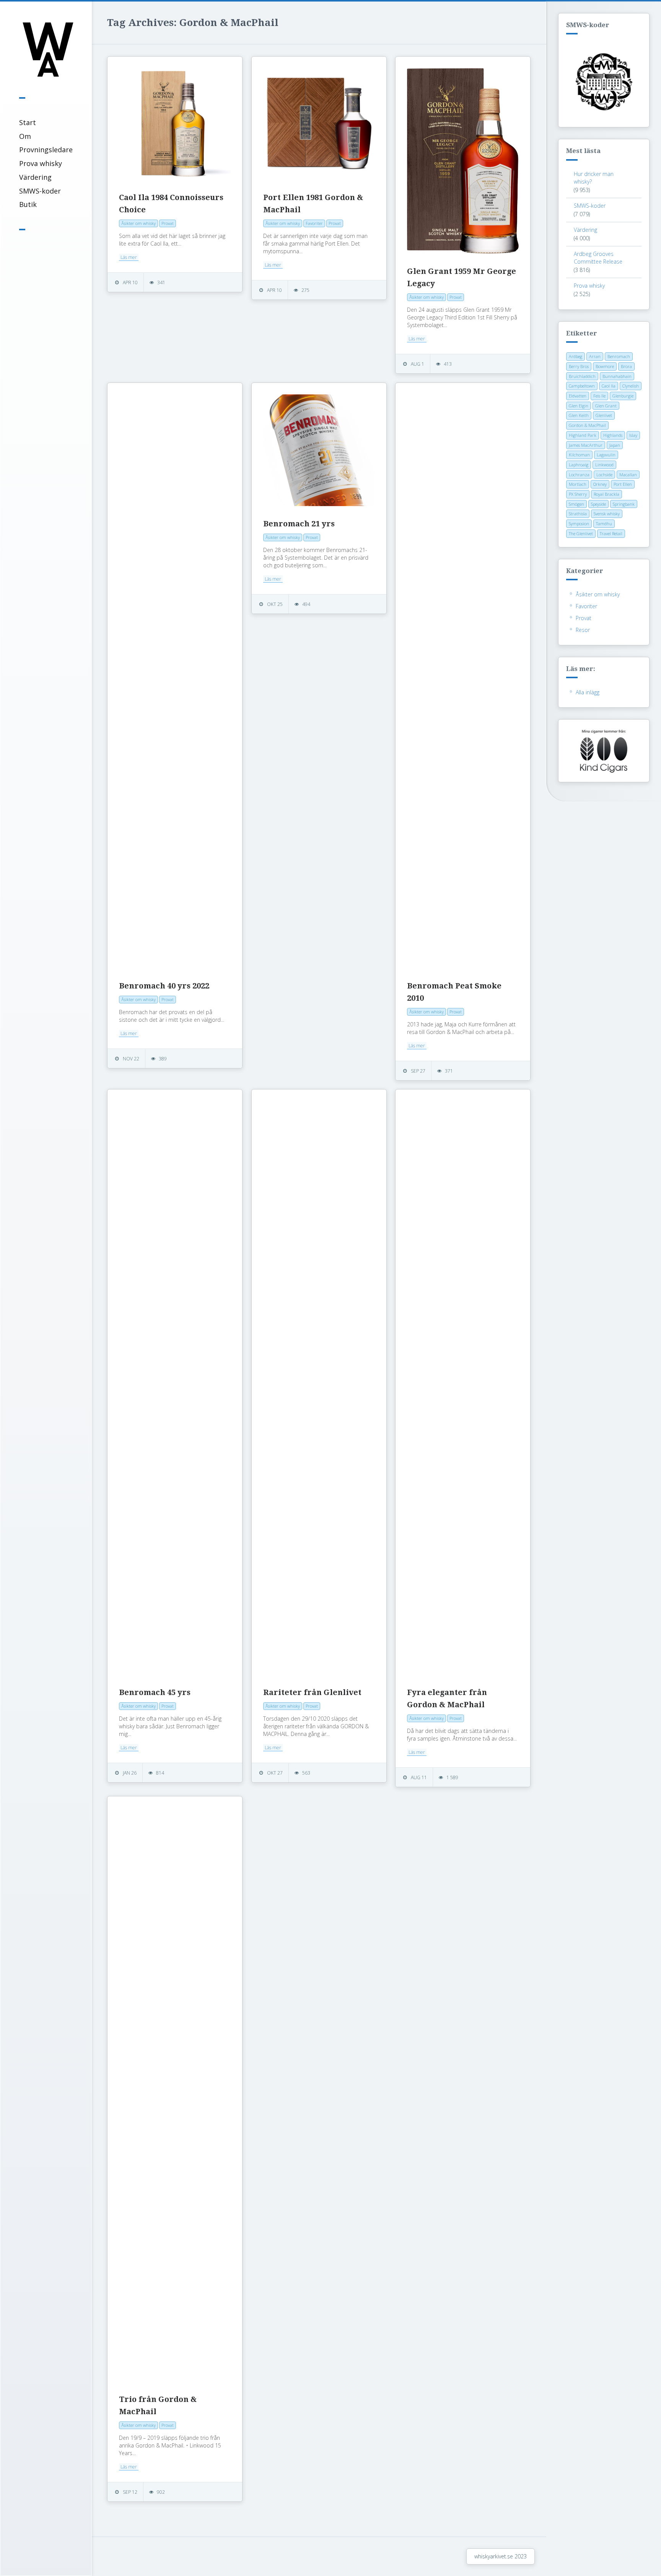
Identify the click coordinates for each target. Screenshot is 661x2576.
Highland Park (583, 435)
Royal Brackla (606, 494)
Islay (633, 435)
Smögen (576, 504)
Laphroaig (579, 465)
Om (25, 136)
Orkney (600, 484)
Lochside (604, 475)
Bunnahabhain (617, 376)
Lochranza (579, 475)
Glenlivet (604, 415)
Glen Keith (579, 415)
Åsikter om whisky (598, 594)
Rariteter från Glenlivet (312, 1692)
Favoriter (586, 606)
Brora (626, 366)
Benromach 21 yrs (299, 524)
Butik (28, 204)
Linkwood (604, 465)
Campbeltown (582, 386)
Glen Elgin (579, 406)
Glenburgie (623, 396)
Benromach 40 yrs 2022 (164, 986)
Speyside (598, 504)
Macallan (628, 475)
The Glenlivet (581, 533)
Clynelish (631, 386)
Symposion (579, 524)
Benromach (619, 356)
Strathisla (578, 514)
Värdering (35, 177)
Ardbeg (576, 356)
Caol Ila (609, 386)
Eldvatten (578, 396)
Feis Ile (599, 396)
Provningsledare (46, 150)
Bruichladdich (582, 376)
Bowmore (605, 366)
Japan (615, 445)
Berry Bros (579, 366)
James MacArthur (586, 445)
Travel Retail (611, 533)
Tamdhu (604, 524)
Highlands (613, 435)
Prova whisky (41, 163)
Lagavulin (606, 455)
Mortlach (578, 484)
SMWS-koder (40, 191)
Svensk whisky (607, 514)
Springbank (624, 504)
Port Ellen (623, 484)
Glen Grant (606, 406)
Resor (583, 630)
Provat (584, 618)
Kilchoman (579, 455)
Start (28, 122)
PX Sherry (578, 494)
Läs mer (129, 257)
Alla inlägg (588, 692)
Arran (595, 356)
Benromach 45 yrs (155, 1692)
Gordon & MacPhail (587, 425)
